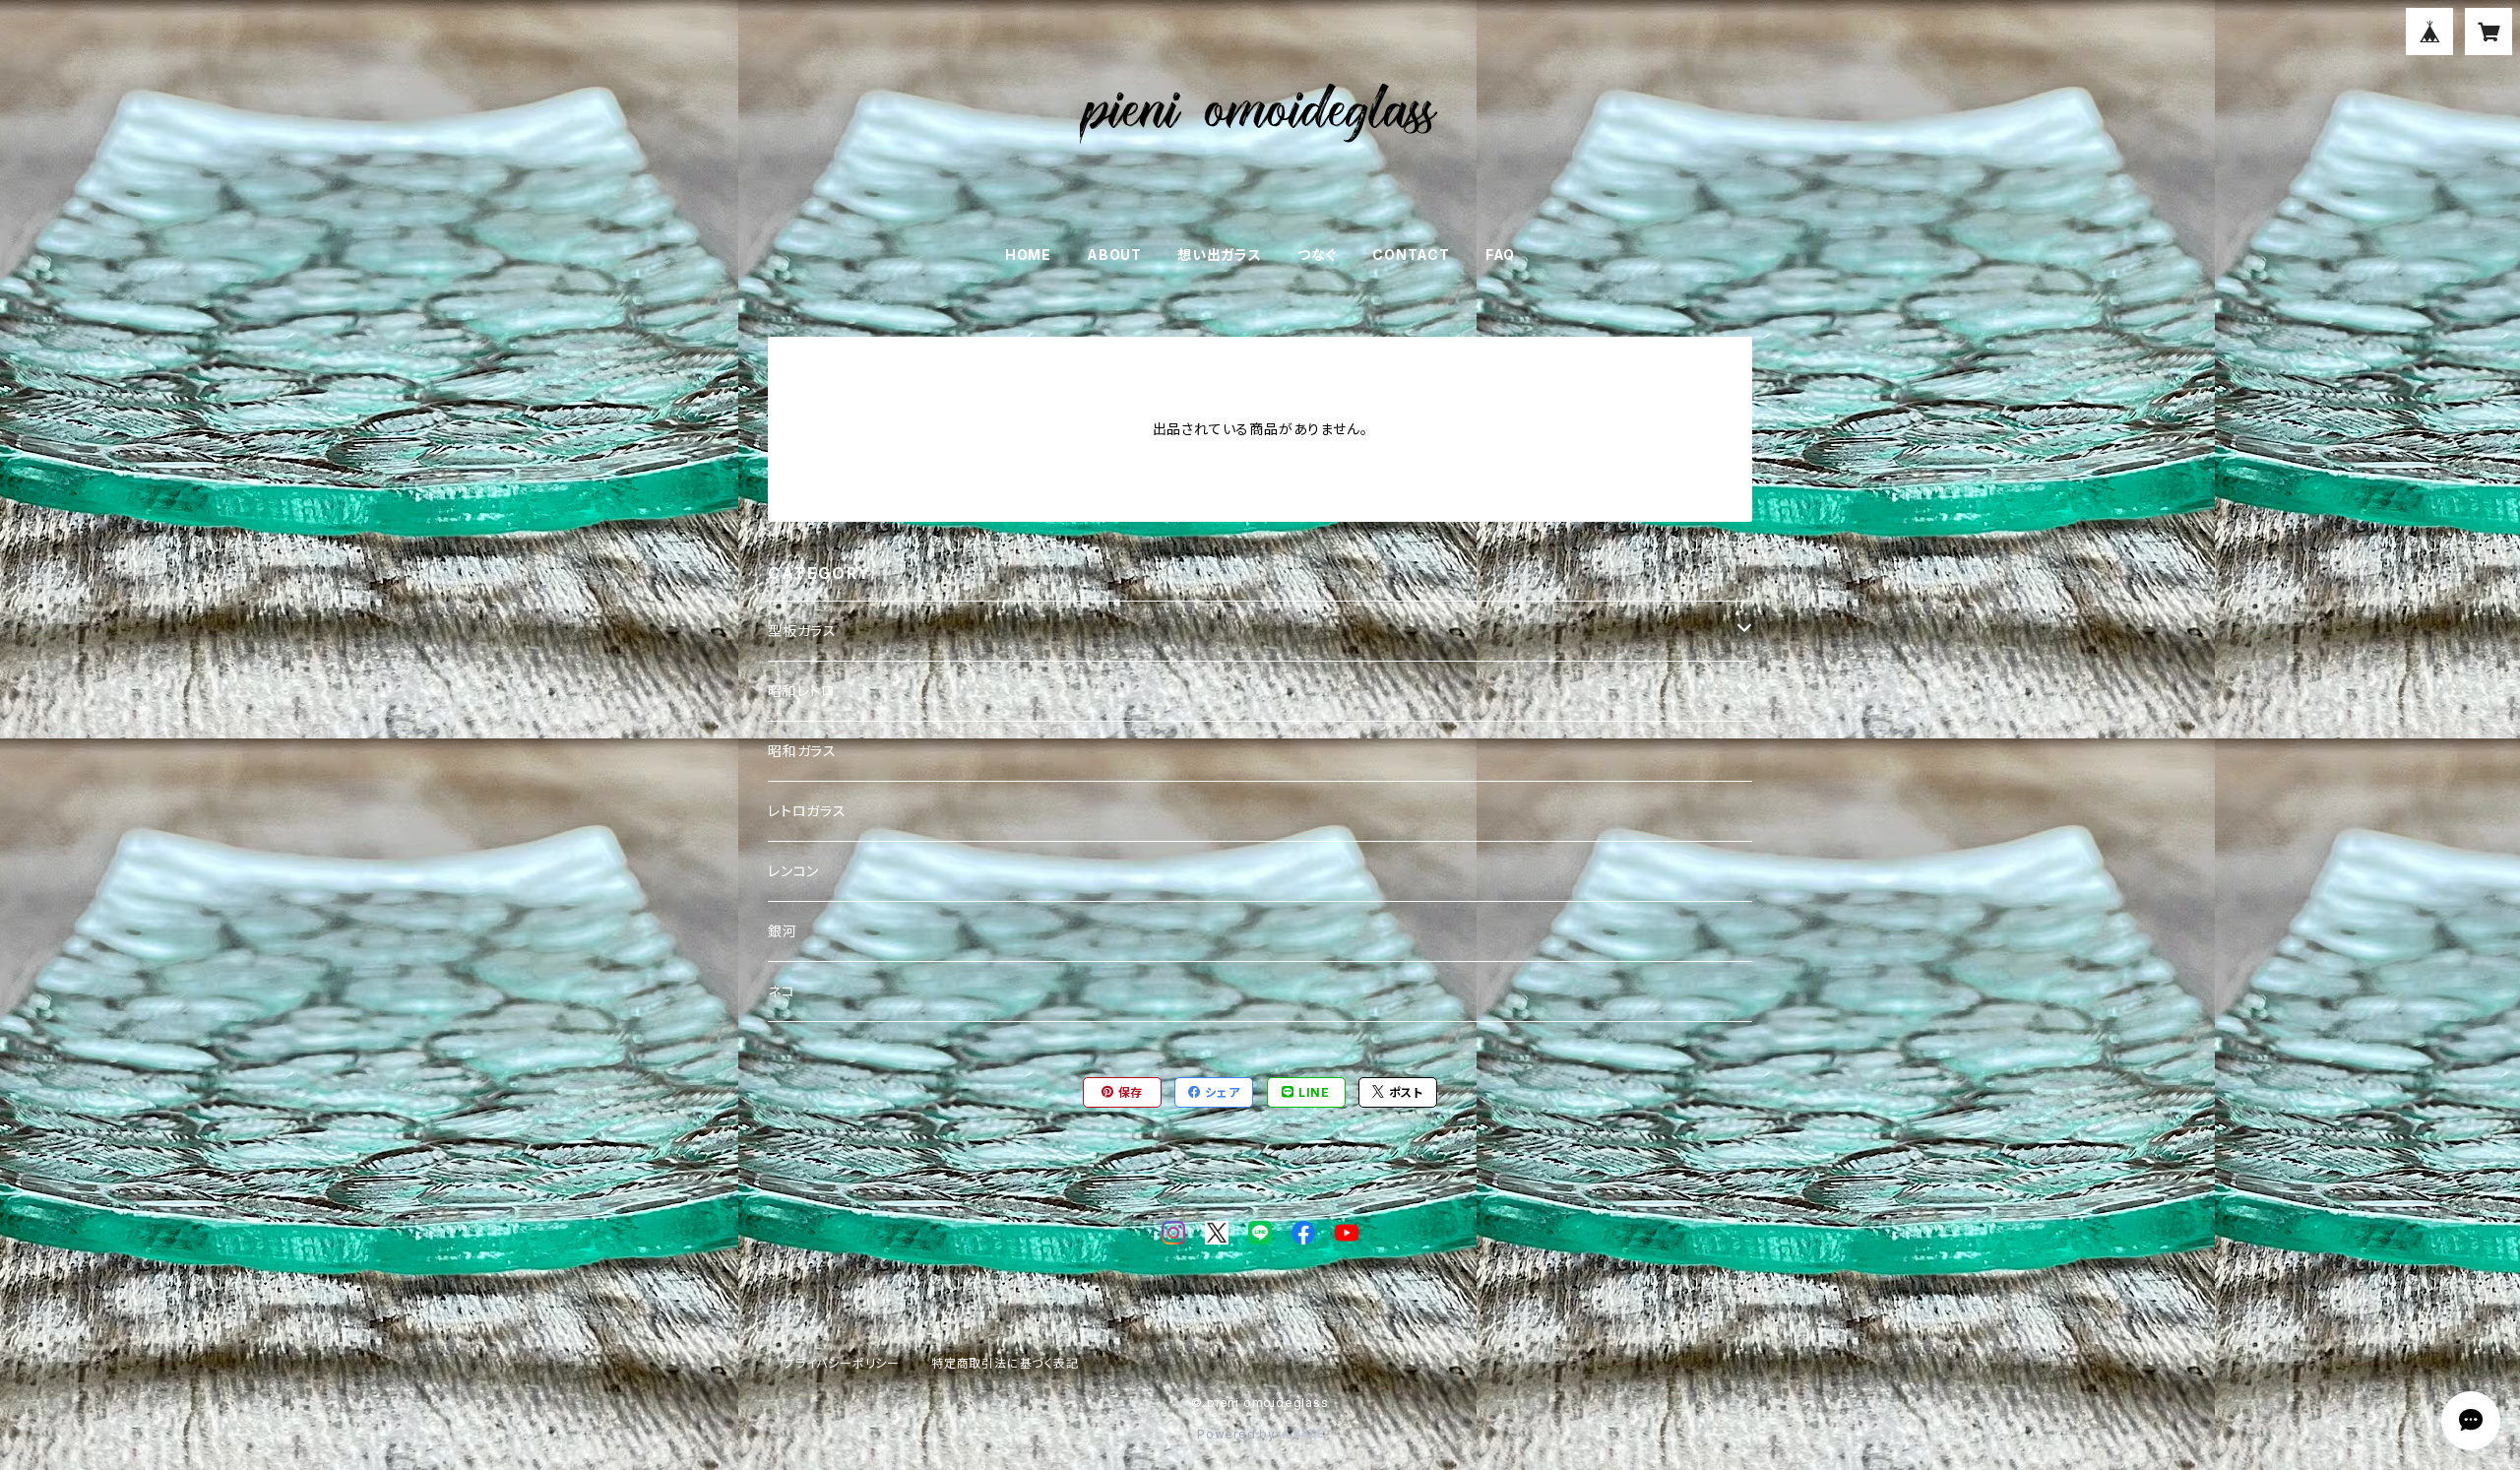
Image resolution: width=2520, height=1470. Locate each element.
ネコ (782, 991)
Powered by (1238, 1434)
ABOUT (1114, 255)
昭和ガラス (802, 751)
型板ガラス (802, 631)
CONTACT (1411, 255)
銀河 (783, 931)
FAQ (1500, 255)
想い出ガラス (1220, 255)
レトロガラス (807, 811)
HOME (1028, 255)
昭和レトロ (802, 691)
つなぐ (1317, 255)
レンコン (793, 871)
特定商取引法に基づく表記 (1005, 1363)
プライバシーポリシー (842, 1363)
